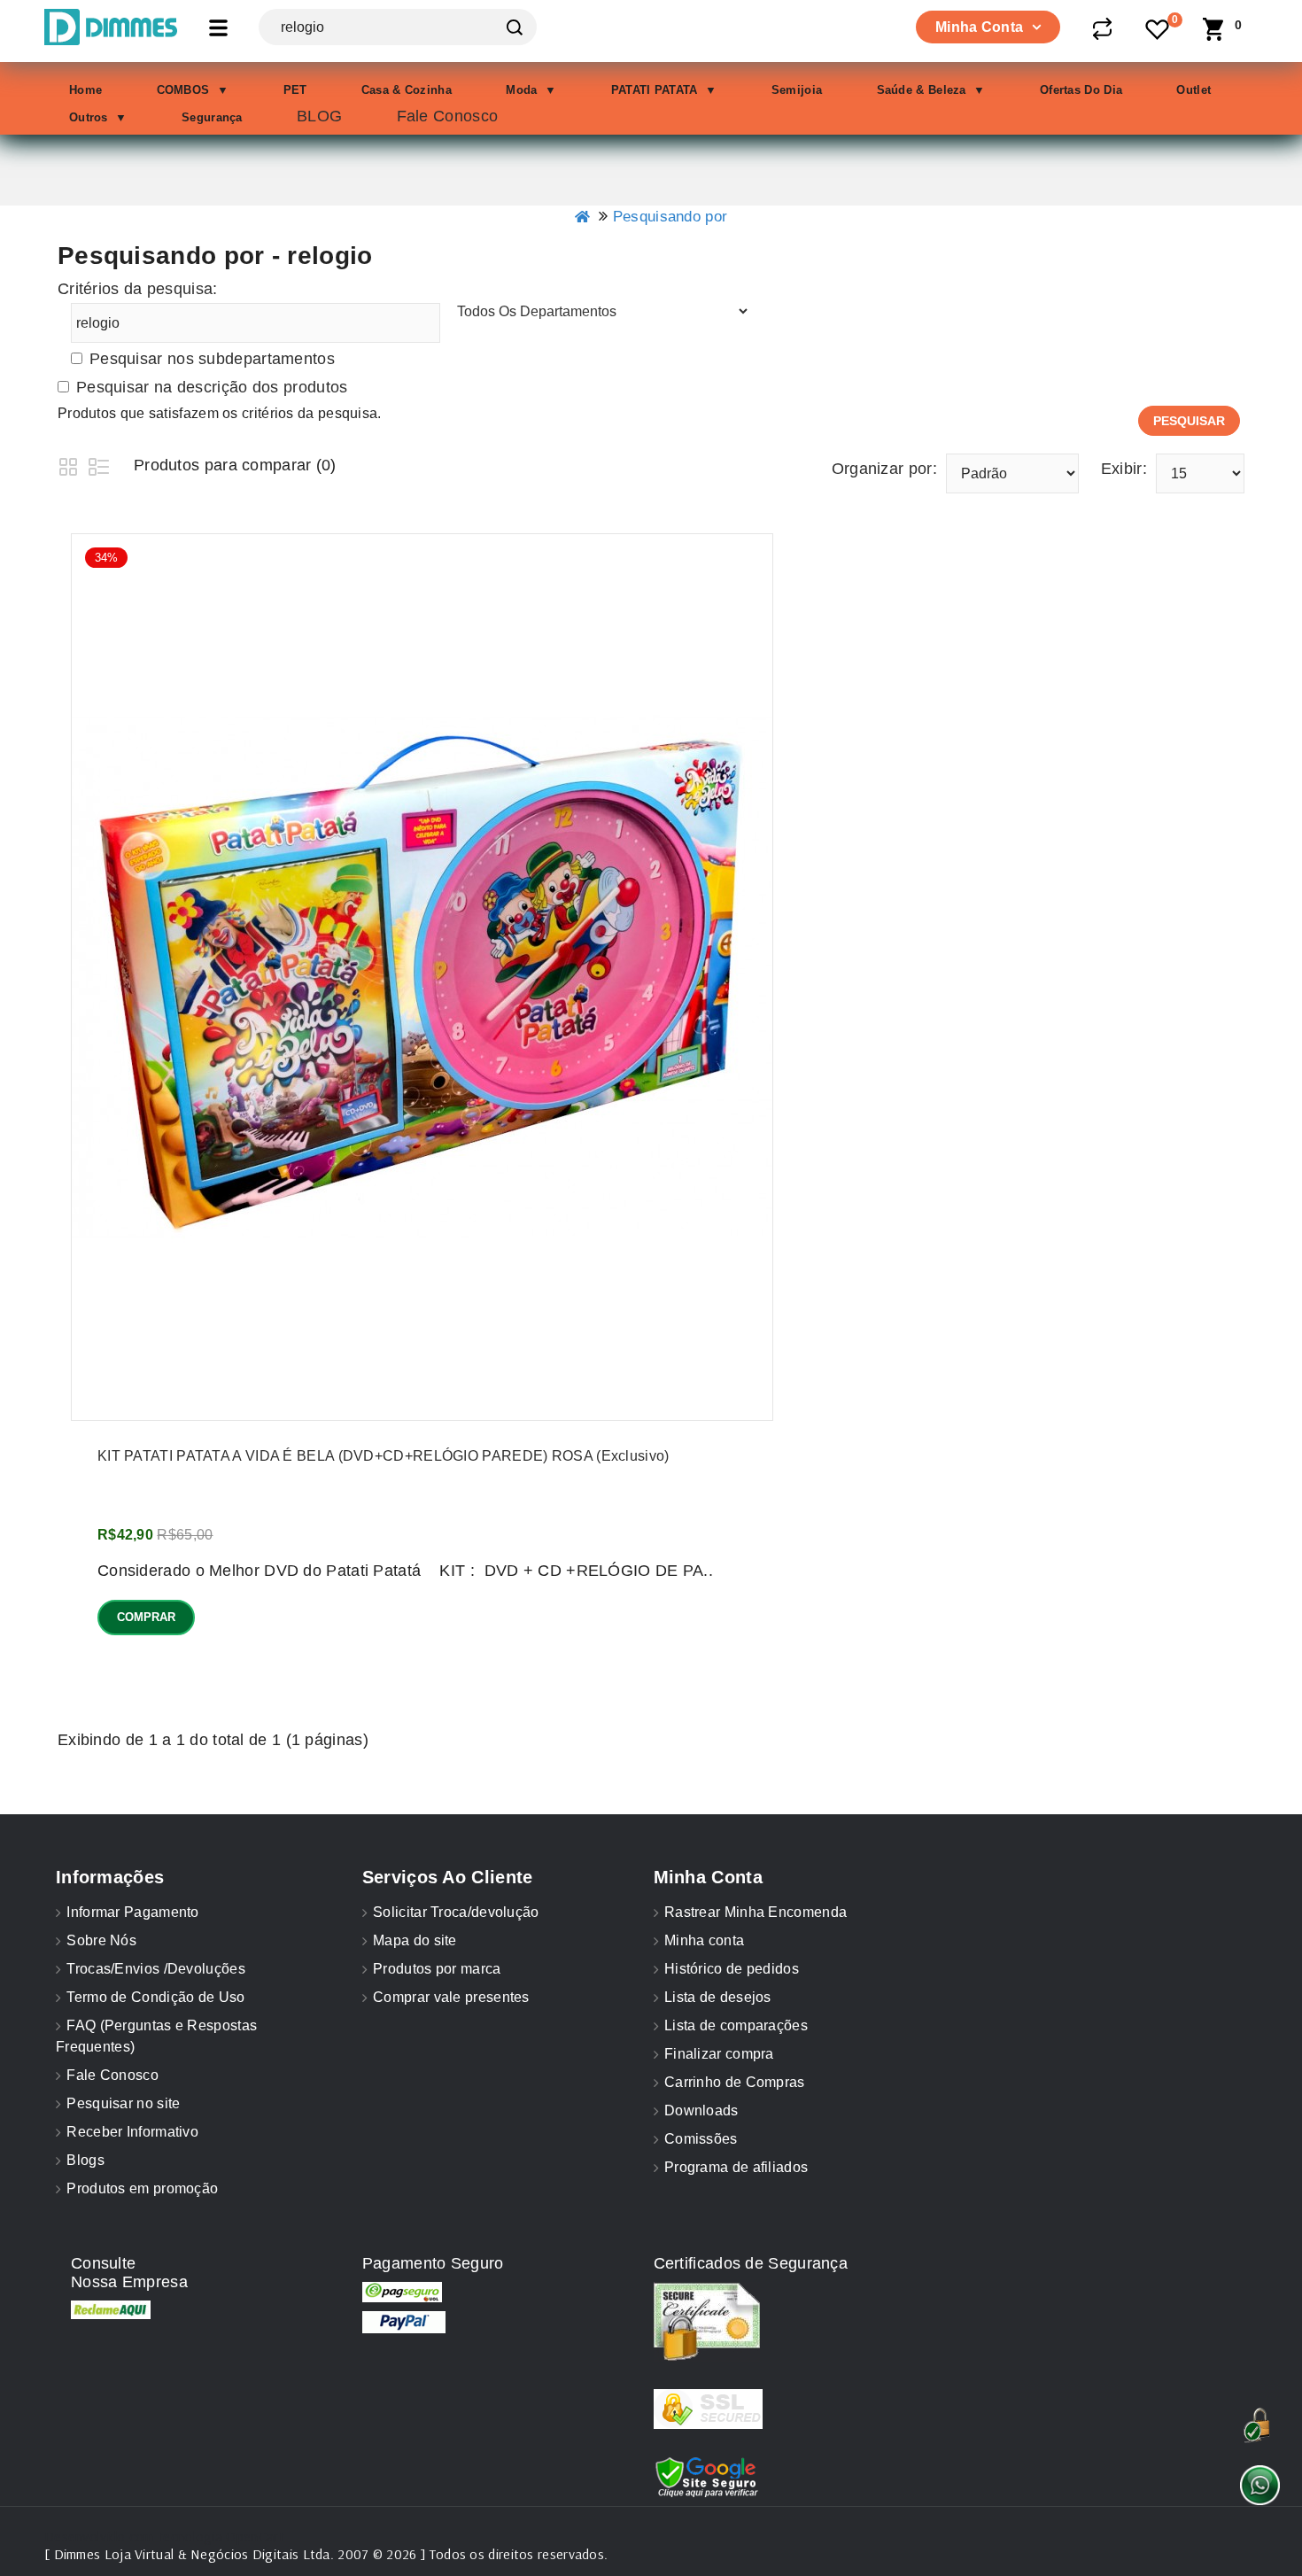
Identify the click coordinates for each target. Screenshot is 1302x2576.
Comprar (146, 1617)
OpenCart (255, 2536)
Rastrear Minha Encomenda (756, 1912)
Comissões (701, 2139)
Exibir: (1124, 469)
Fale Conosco (112, 2075)
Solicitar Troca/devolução (456, 1912)
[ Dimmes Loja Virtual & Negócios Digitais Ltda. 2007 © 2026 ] (235, 2554)
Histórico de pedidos (732, 1969)
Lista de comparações (736, 2025)
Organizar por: (884, 469)
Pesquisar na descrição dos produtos (212, 387)
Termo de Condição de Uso (155, 1997)
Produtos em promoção (142, 2188)
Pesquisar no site (123, 2103)
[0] (1159, 31)
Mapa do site (415, 1940)
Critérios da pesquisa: (138, 289)
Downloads (701, 2110)
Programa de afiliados (736, 2167)
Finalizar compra (719, 2054)
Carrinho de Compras (735, 2082)
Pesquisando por (670, 217)
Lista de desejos (718, 1997)
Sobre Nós (101, 1940)
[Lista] (99, 465)
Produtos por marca (437, 1969)
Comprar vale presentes (451, 1997)
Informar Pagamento (132, 1912)
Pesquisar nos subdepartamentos (212, 359)
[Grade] (69, 465)
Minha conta (704, 1940)
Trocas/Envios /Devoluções (156, 1969)
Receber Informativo (132, 2132)
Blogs (85, 2160)
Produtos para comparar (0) (235, 465)
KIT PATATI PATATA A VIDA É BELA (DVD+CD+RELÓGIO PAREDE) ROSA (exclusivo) (384, 1456)
